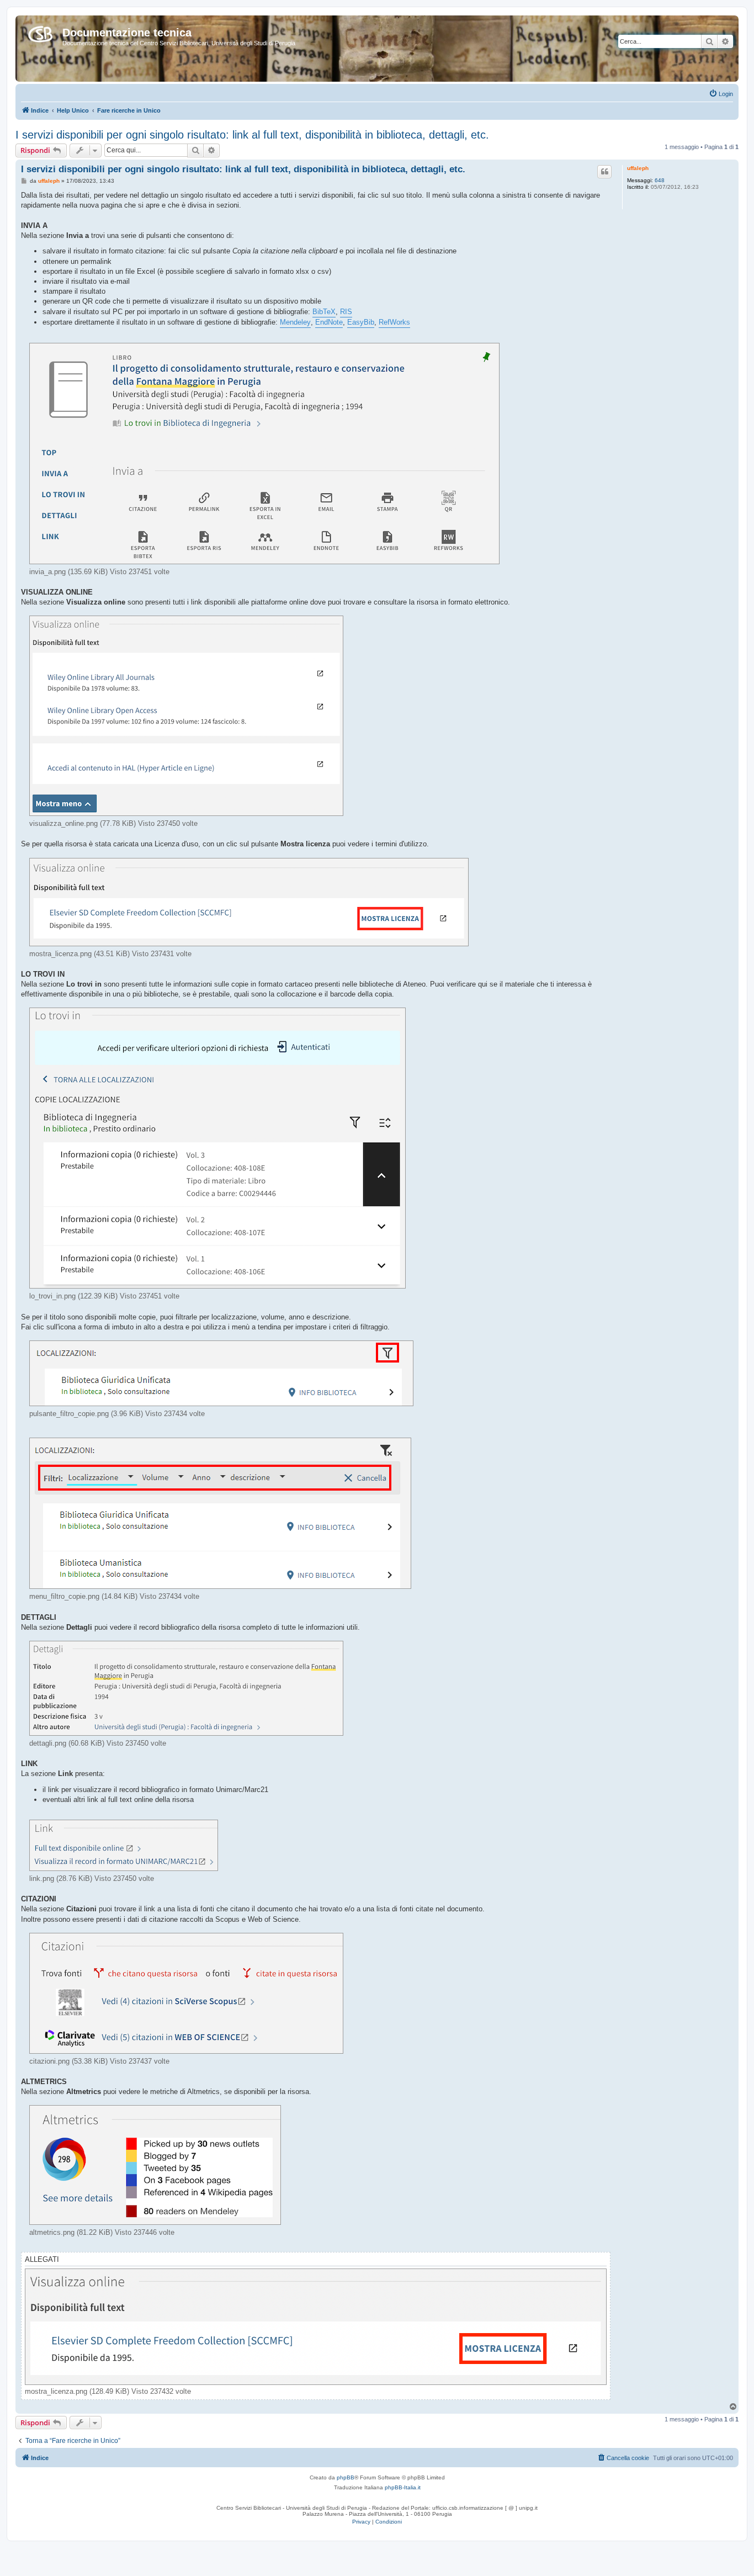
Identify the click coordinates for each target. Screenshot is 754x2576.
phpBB (346, 2477)
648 (660, 180)
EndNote (329, 322)
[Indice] (40, 32)
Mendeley (295, 322)
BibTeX (324, 312)
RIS (346, 312)
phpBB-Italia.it (403, 2487)
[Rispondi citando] (604, 172)
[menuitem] (721, 94)
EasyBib (361, 322)
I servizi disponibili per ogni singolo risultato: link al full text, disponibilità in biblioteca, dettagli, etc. (252, 135)
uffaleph (638, 168)
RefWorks (394, 322)
